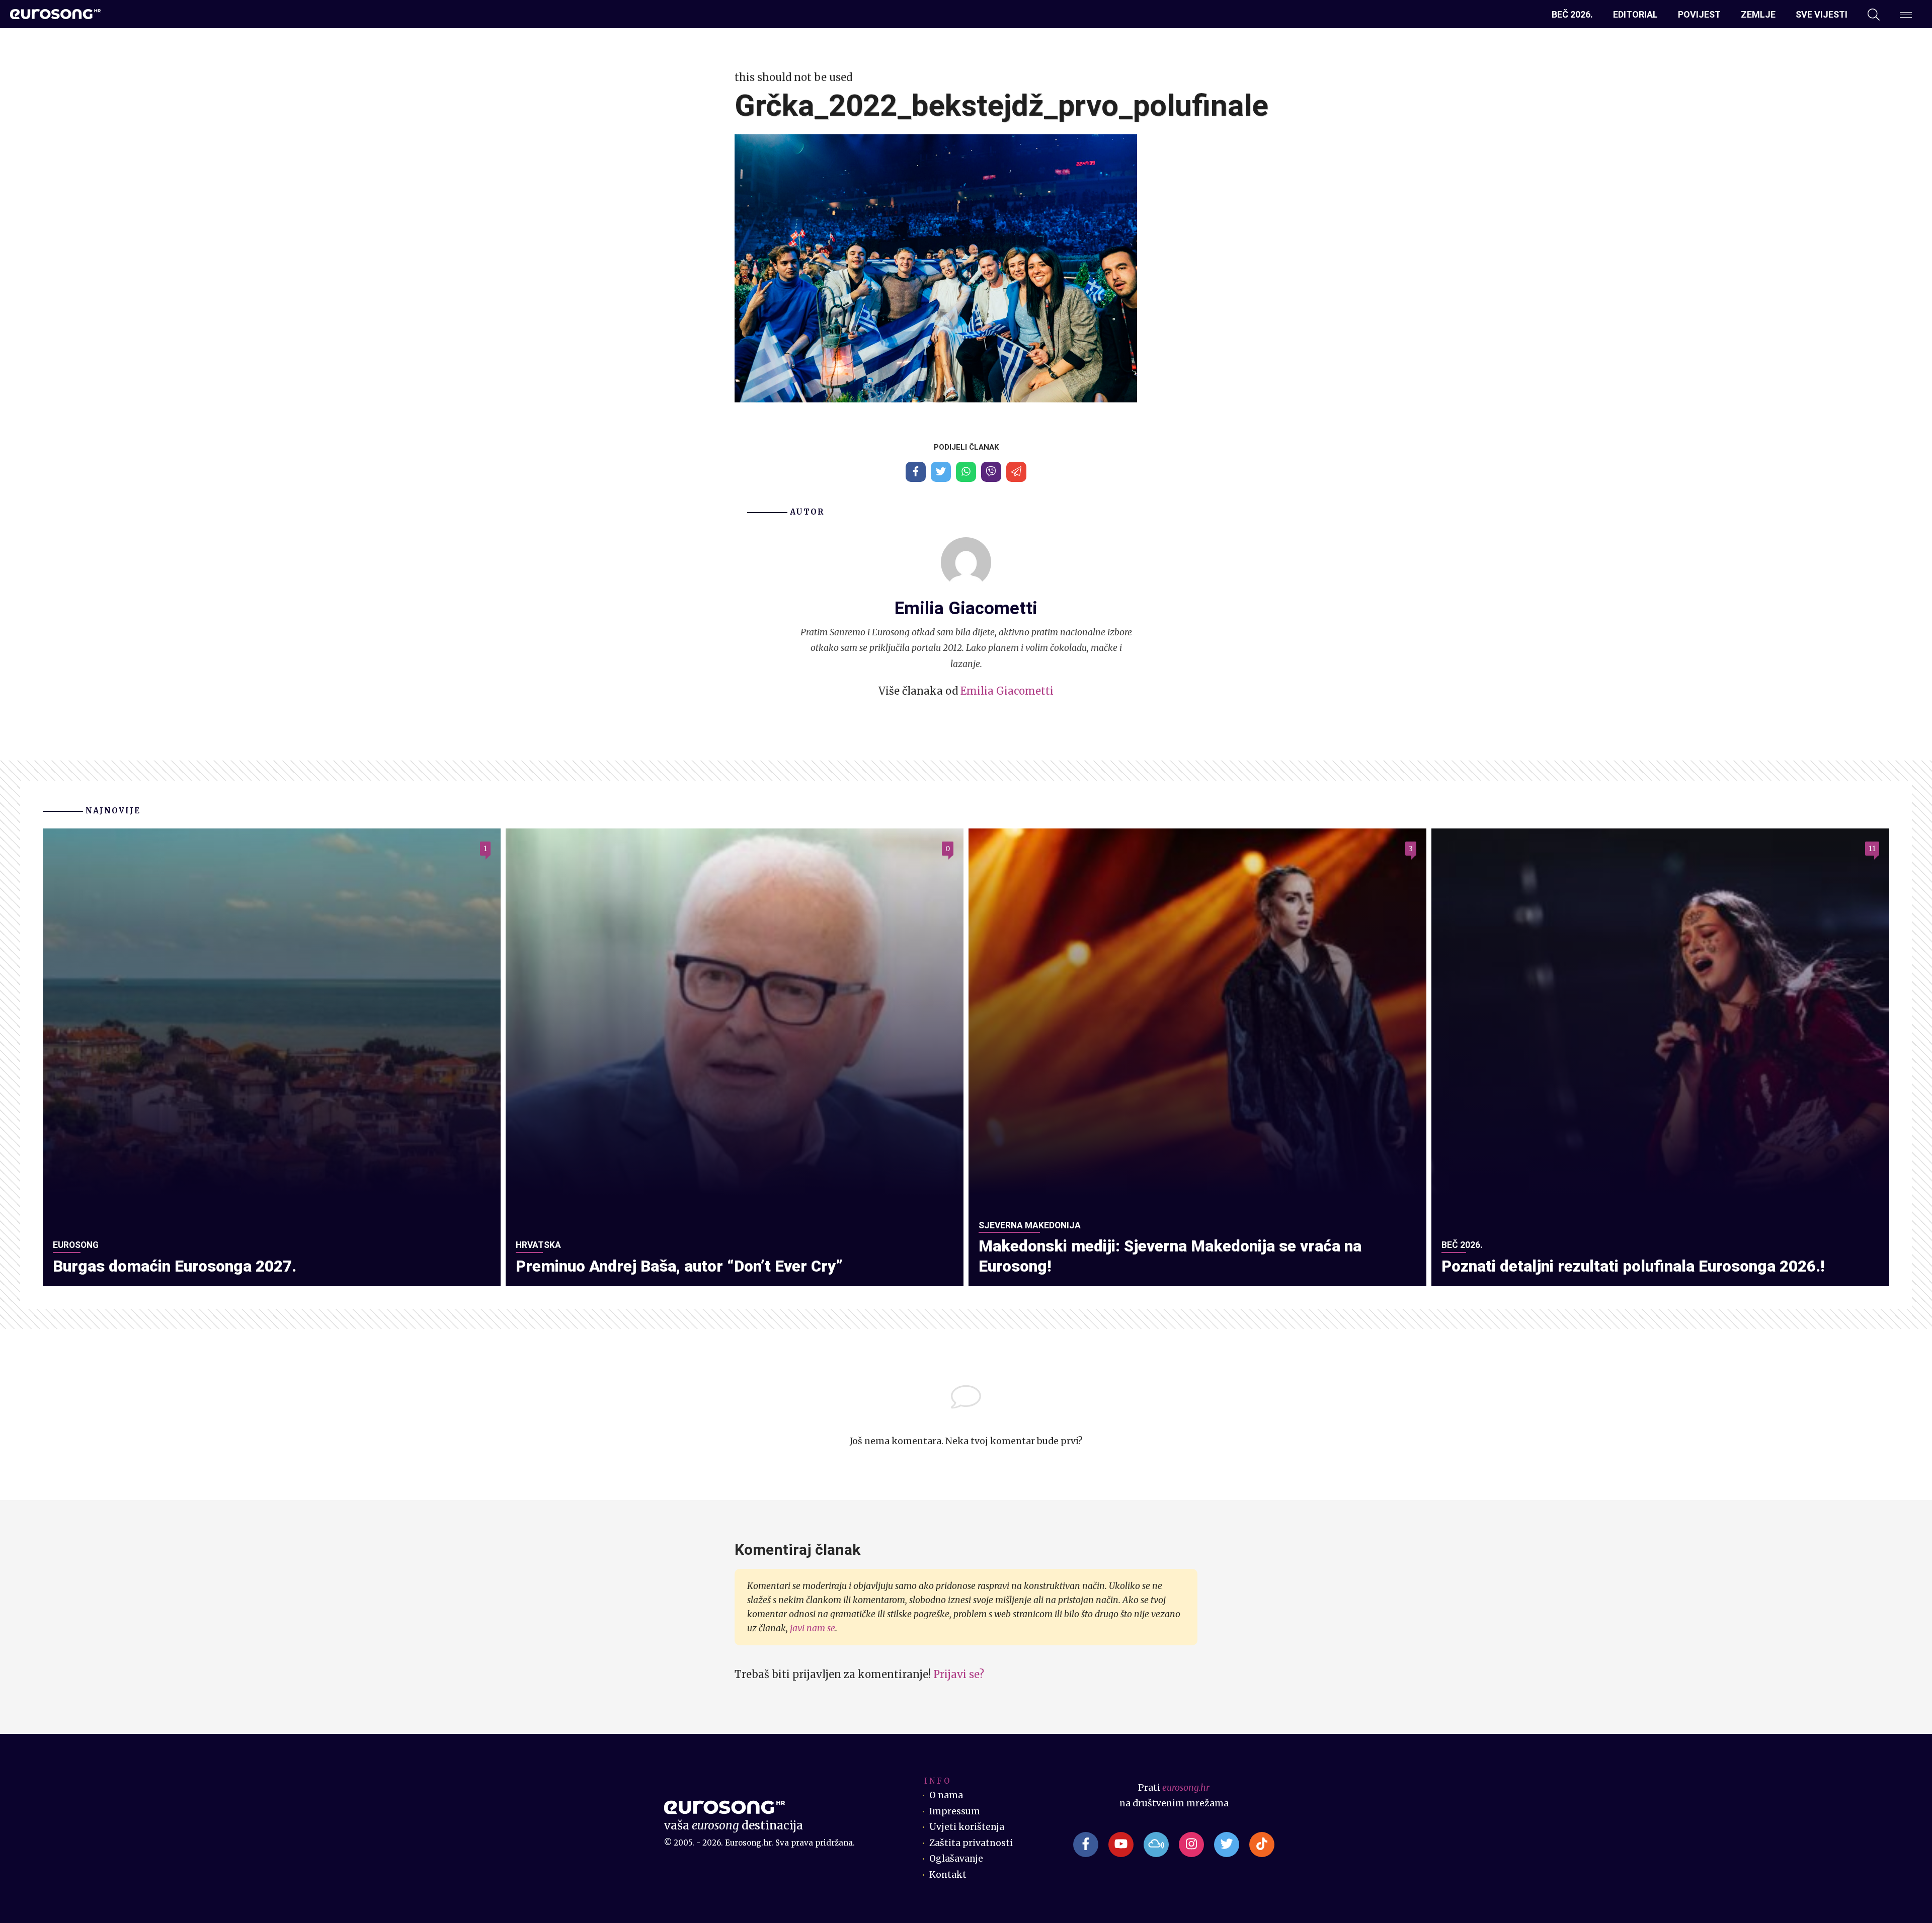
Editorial (1635, 14)
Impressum (955, 1811)
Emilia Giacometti (1007, 691)
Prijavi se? (959, 1674)
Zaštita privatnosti (971, 1843)
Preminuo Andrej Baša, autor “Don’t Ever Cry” (679, 1266)
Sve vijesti (1822, 14)
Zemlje (1758, 14)
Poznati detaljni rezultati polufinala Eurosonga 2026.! (1633, 1266)
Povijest (1699, 14)
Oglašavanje (956, 1859)
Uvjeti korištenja (967, 1827)
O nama (946, 1795)
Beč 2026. (1572, 14)
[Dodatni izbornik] (1906, 15)
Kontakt (948, 1875)
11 (1872, 849)
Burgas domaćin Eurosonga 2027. (175, 1266)
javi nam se (813, 1628)
